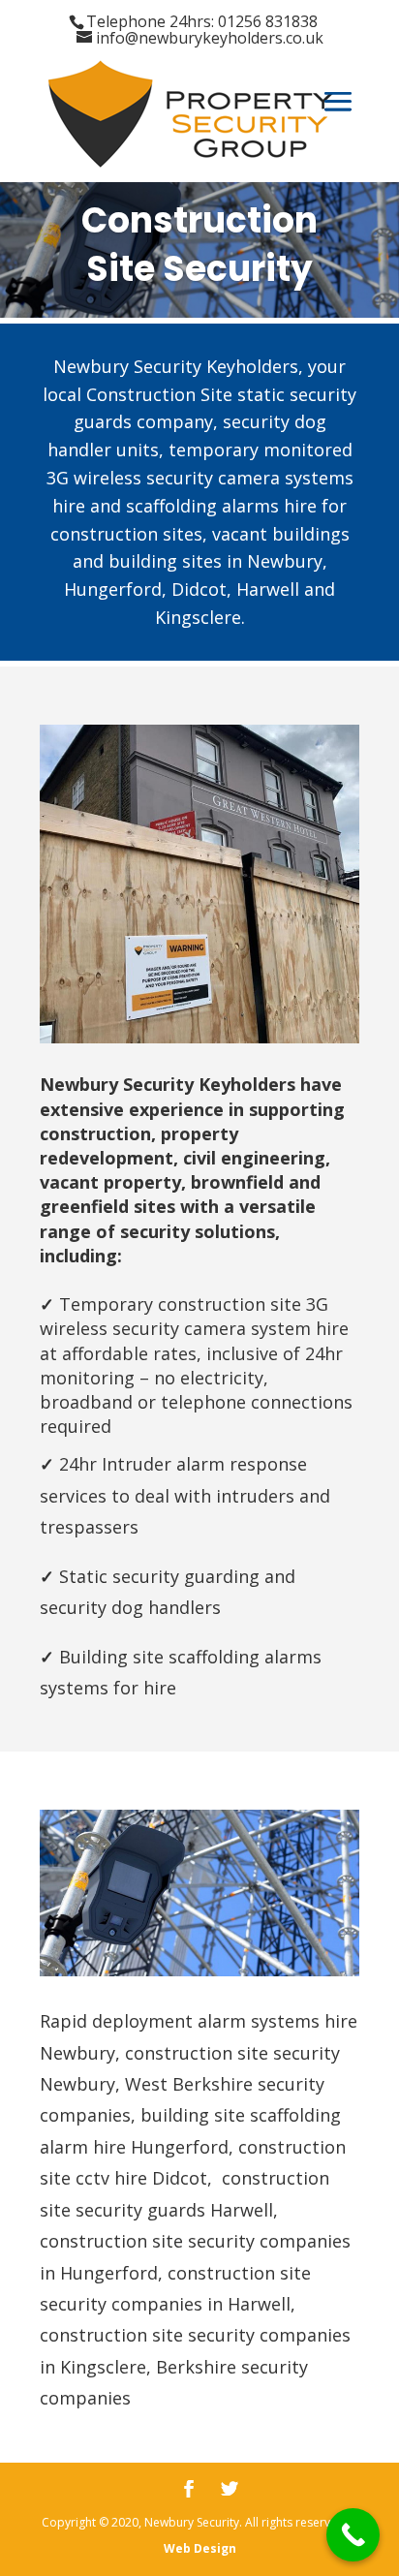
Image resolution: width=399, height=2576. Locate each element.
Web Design (200, 2548)
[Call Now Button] (353, 2535)
